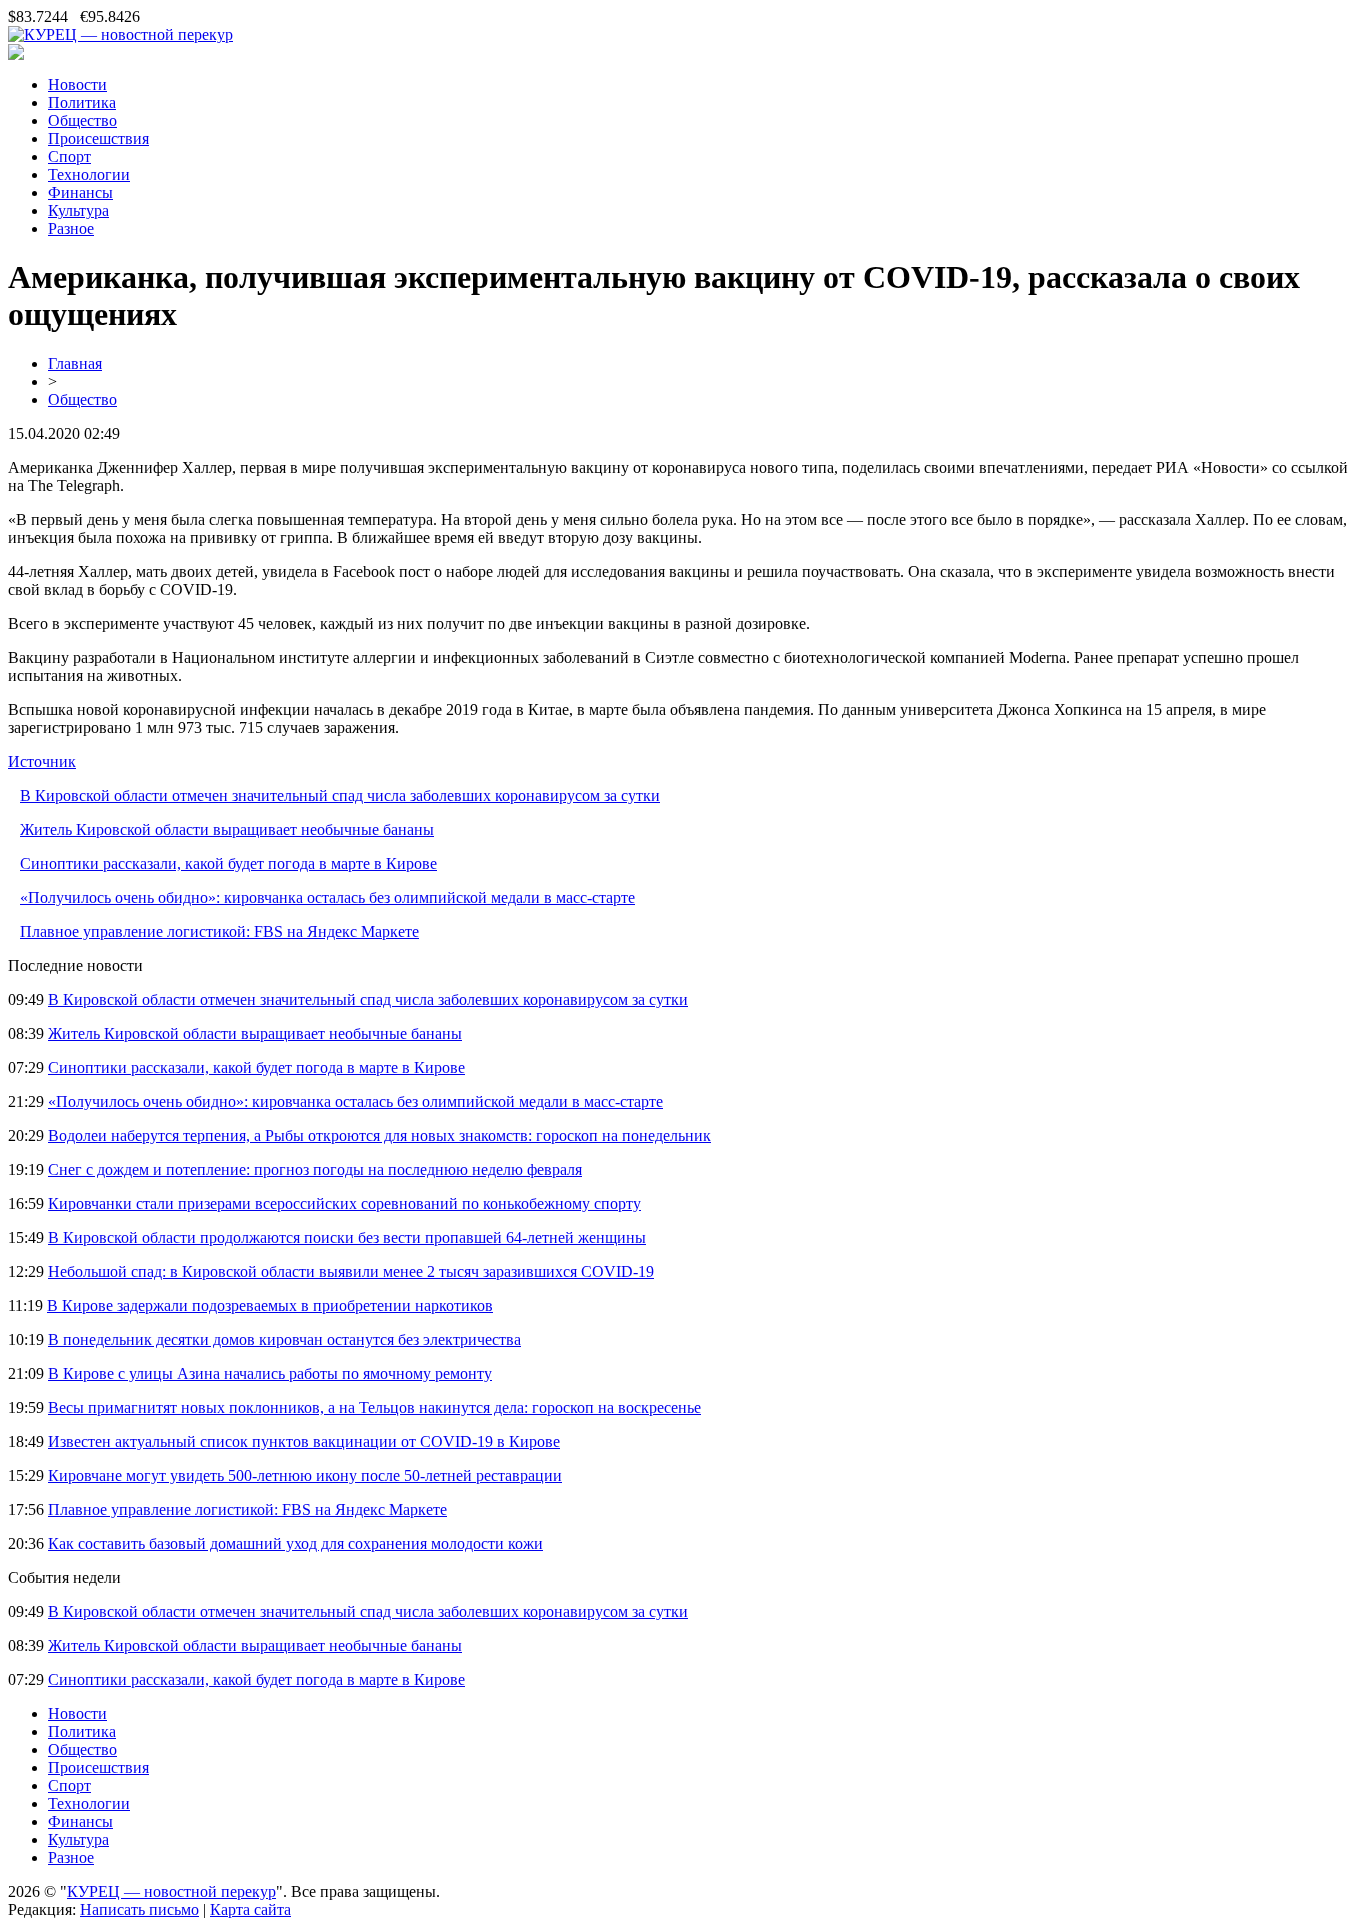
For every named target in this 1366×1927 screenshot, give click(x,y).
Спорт (69, 156)
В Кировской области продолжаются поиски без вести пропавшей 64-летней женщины (347, 1237)
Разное (71, 228)
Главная (75, 363)
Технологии (89, 174)
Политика (82, 102)
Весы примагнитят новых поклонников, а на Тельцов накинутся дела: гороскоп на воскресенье (374, 1407)
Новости (77, 84)
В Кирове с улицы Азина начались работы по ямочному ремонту (270, 1373)
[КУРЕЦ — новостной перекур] (120, 34)
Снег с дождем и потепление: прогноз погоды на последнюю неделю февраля (315, 1169)
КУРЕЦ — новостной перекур (171, 1891)
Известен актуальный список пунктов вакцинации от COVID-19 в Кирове (304, 1441)
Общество (82, 120)
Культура (78, 210)
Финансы (80, 192)
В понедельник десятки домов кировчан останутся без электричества (284, 1339)
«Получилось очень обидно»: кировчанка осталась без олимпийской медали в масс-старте (327, 897)
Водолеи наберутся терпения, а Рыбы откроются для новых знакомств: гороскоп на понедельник (379, 1135)
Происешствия (98, 138)
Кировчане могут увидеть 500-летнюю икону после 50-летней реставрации (305, 1475)
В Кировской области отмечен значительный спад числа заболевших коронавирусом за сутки (340, 795)
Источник (42, 761)
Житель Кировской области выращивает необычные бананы (227, 829)
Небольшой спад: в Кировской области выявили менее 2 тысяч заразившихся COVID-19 (351, 1271)
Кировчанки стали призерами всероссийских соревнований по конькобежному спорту (344, 1203)
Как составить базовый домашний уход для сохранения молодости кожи (295, 1543)
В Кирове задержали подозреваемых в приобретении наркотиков (270, 1305)
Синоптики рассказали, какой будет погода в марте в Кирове (228, 863)
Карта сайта (250, 1909)
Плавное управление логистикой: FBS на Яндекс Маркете (219, 931)
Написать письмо (139, 1909)
